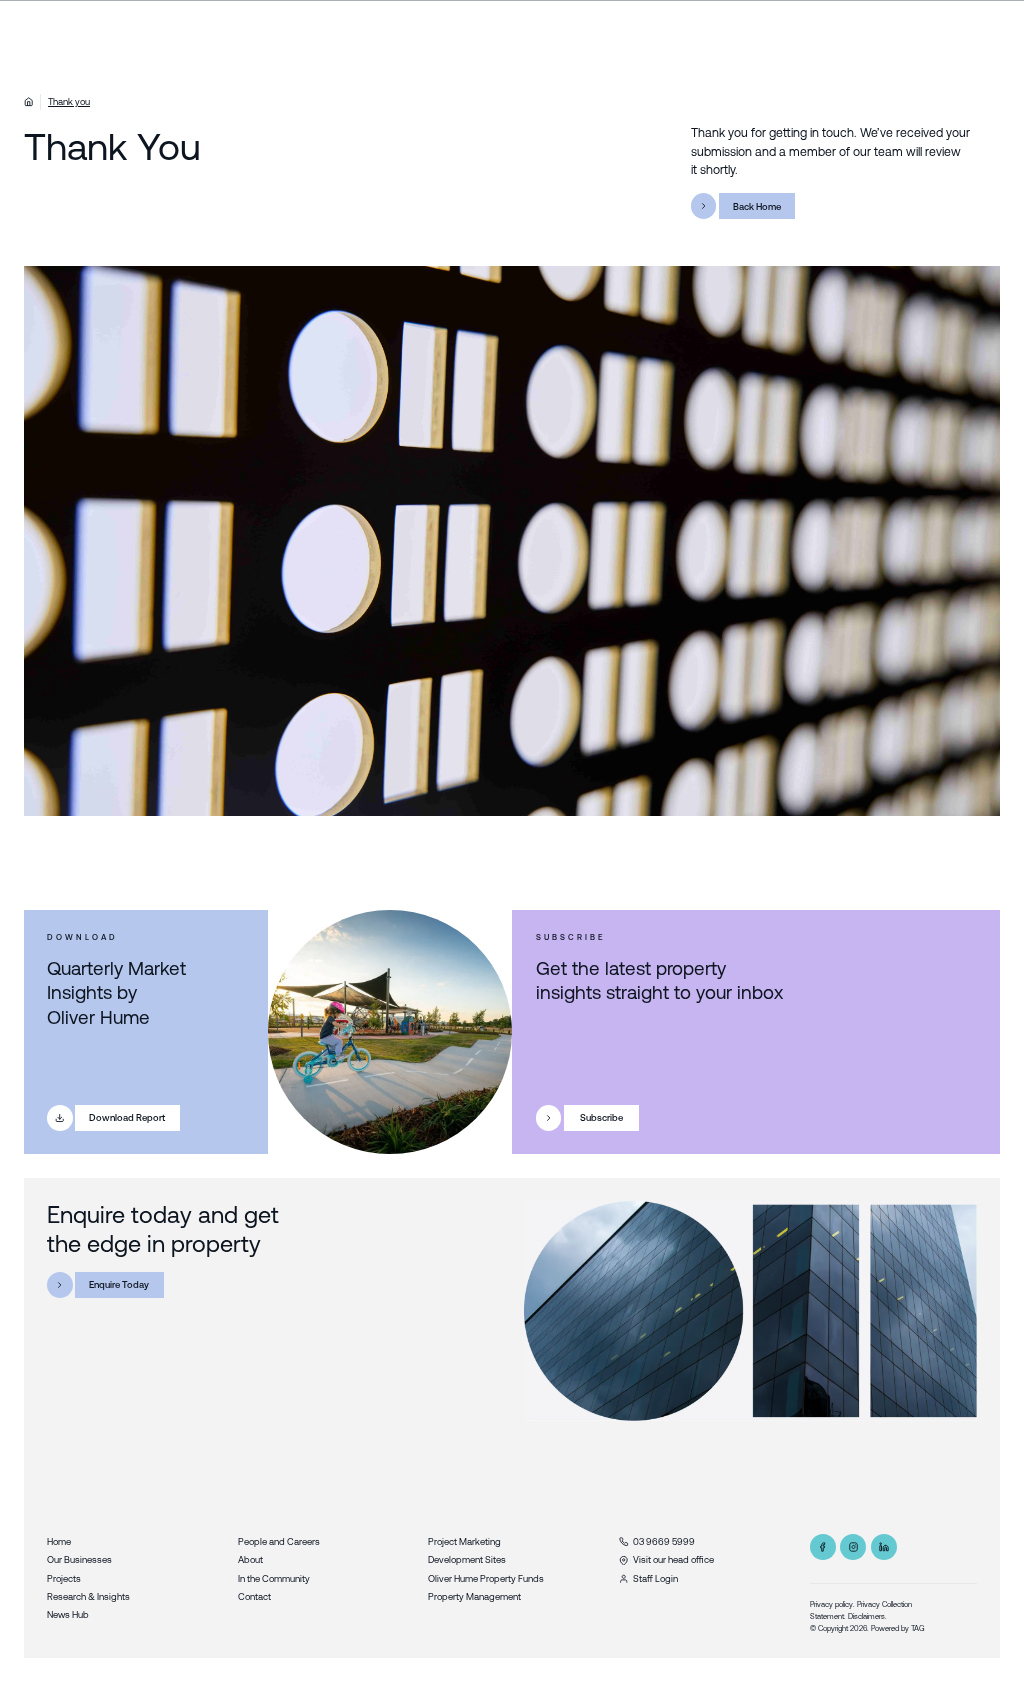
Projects (64, 1578)
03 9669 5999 (664, 1541)
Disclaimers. (867, 1616)
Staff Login (655, 1578)
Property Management (474, 1596)
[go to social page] (823, 1547)
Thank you (69, 101)
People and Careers (279, 1541)
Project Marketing (464, 1541)
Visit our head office (673, 1559)
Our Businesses (79, 1559)
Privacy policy (831, 1604)
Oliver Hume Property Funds (486, 1578)
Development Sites (467, 1559)
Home (59, 1541)
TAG (918, 1628)
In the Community (274, 1578)
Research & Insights (88, 1596)
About (250, 1559)
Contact (254, 1596)
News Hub (68, 1614)
